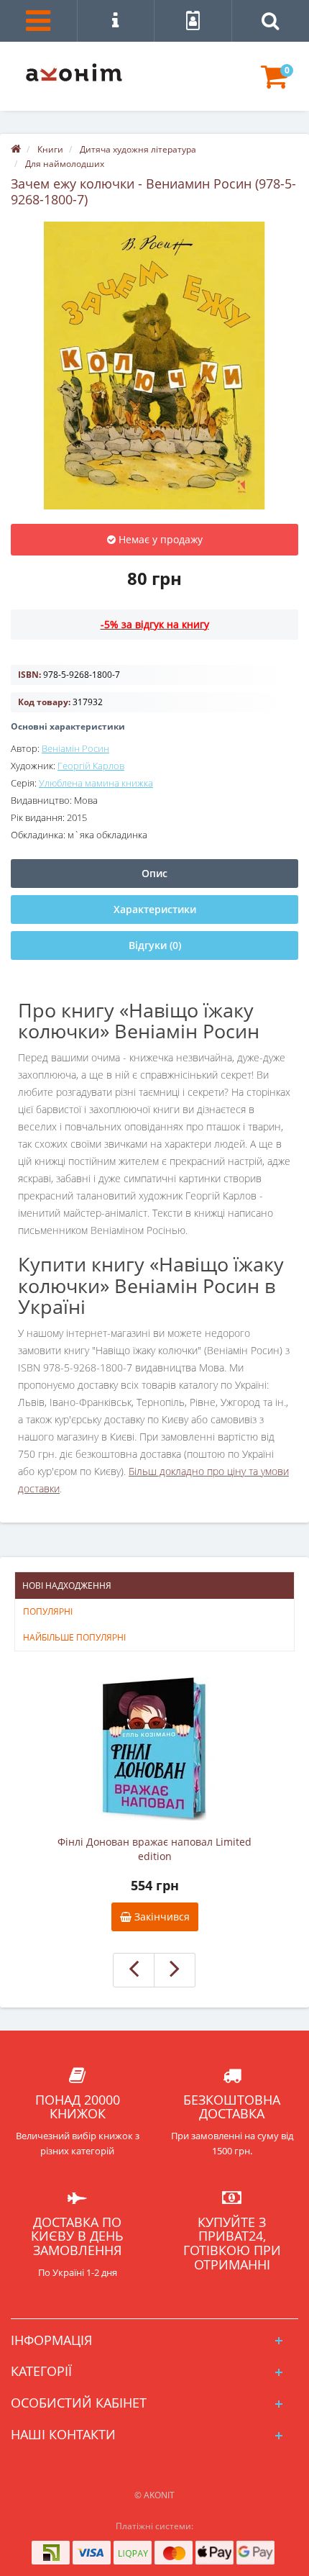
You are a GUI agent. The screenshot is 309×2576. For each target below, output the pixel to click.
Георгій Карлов (91, 766)
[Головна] (16, 149)
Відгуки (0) (155, 945)
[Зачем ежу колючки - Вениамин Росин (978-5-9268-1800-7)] (154, 366)
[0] (274, 83)
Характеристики (155, 909)
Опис (154, 873)
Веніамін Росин (75, 748)
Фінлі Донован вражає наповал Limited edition (154, 1849)
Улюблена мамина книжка (96, 783)
